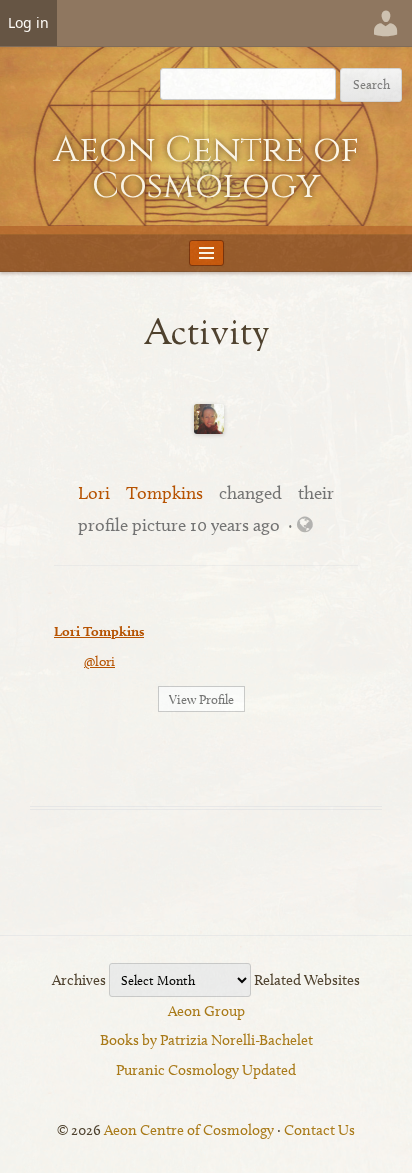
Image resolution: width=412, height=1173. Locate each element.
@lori (99, 661)
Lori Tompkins (140, 493)
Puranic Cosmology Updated (206, 1070)
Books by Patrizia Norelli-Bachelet (206, 1040)
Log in (28, 22)
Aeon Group (206, 1011)
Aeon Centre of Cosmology (206, 168)
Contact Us (319, 1130)
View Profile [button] (201, 699)
